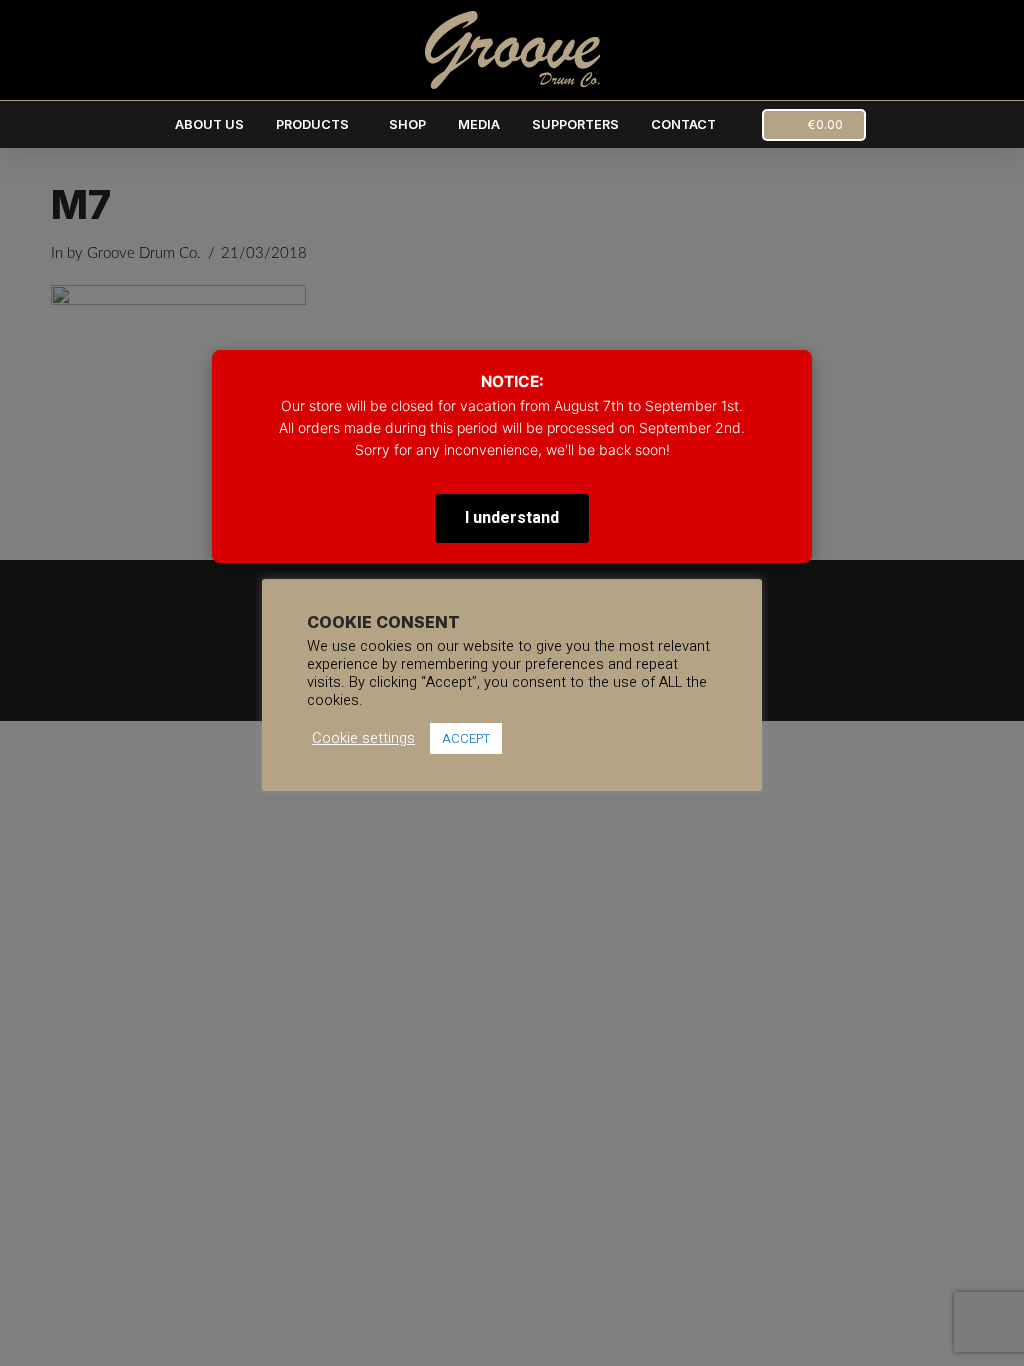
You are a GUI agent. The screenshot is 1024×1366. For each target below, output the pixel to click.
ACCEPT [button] (466, 738)
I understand (512, 518)
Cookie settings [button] (363, 739)
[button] (814, 125)
